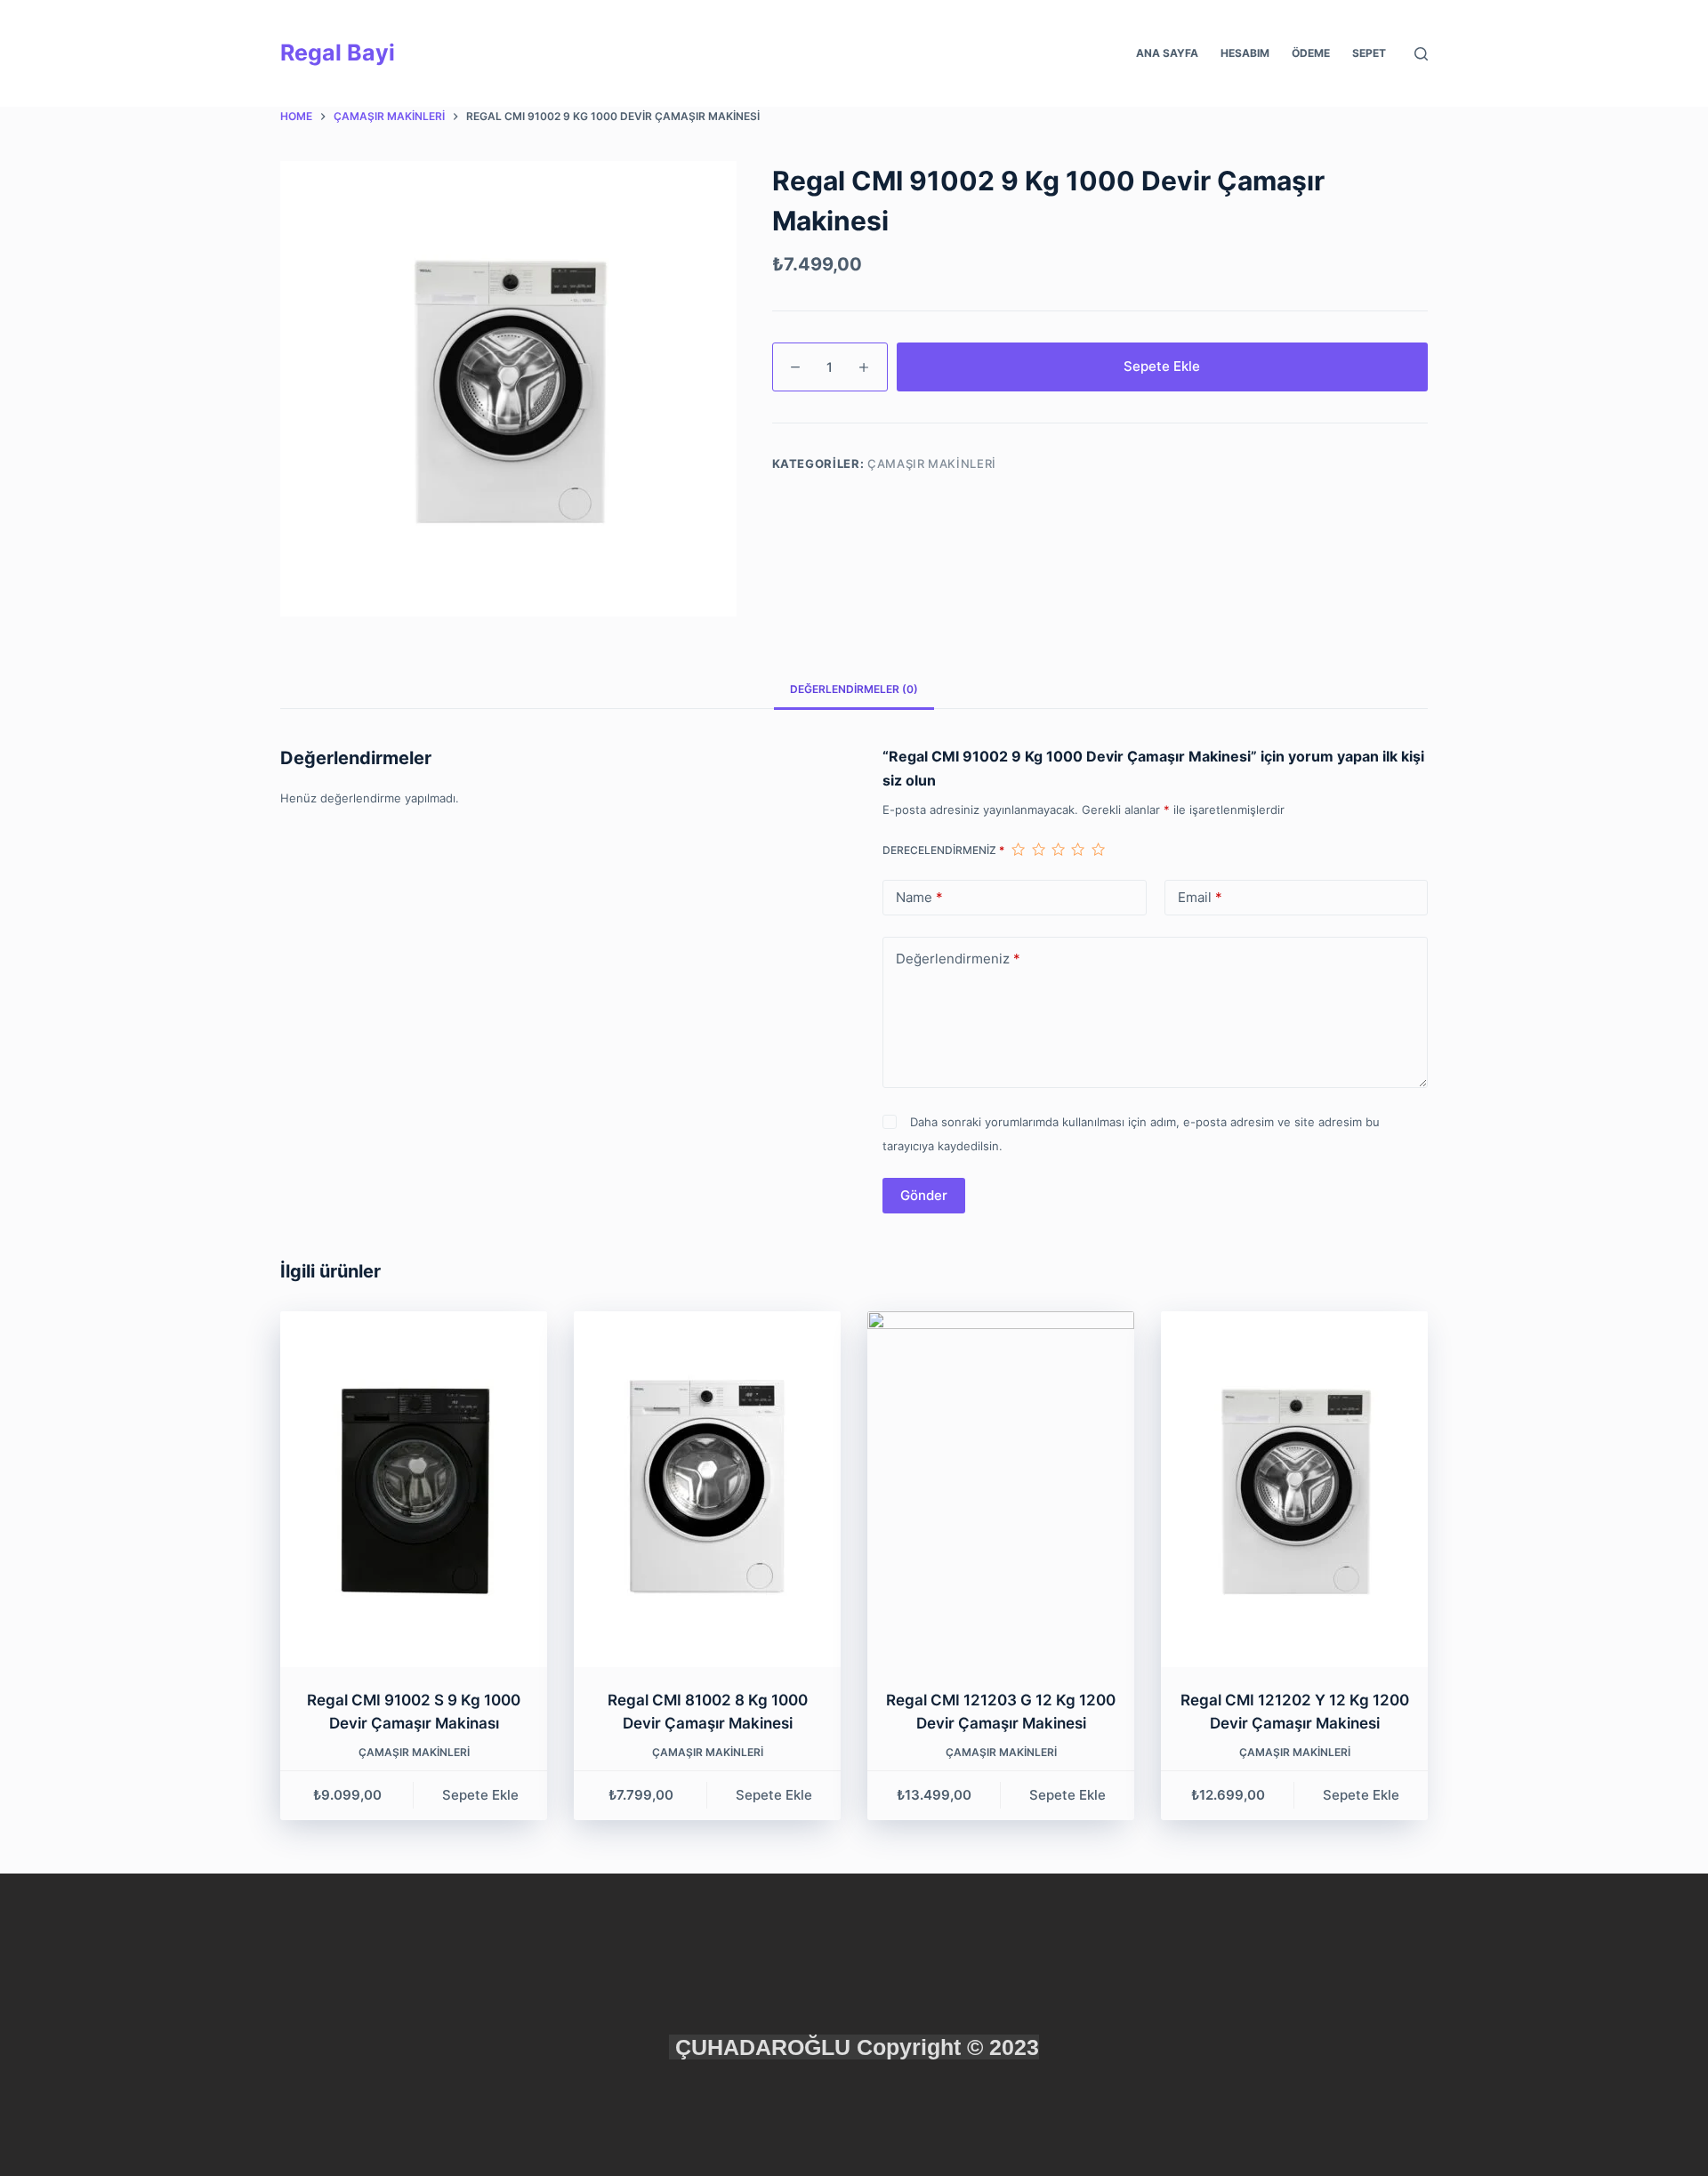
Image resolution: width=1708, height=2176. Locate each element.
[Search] (1421, 54)
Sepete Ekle (1162, 366)
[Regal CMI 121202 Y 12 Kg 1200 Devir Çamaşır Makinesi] (1294, 1489)
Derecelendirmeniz (943, 850)
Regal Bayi (338, 52)
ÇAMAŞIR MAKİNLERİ (932, 463)
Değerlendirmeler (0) (854, 689)
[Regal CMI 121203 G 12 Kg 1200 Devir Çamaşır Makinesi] (1001, 1489)
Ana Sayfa (1167, 53)
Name (919, 897)
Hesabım (1245, 53)
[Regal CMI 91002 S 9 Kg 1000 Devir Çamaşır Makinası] (414, 1489)
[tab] (854, 689)
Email (1200, 897)
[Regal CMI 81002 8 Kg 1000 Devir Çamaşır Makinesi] (707, 1489)
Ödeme (1311, 53)
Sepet (1369, 53)
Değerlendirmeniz (958, 959)
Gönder (924, 1195)
